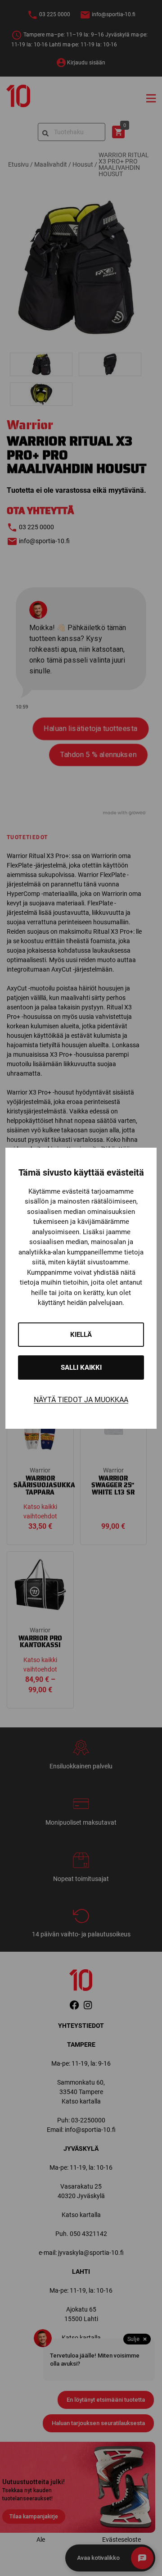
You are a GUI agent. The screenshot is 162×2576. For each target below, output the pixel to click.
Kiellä (81, 1335)
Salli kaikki (81, 1368)
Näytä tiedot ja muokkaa (81, 1400)
